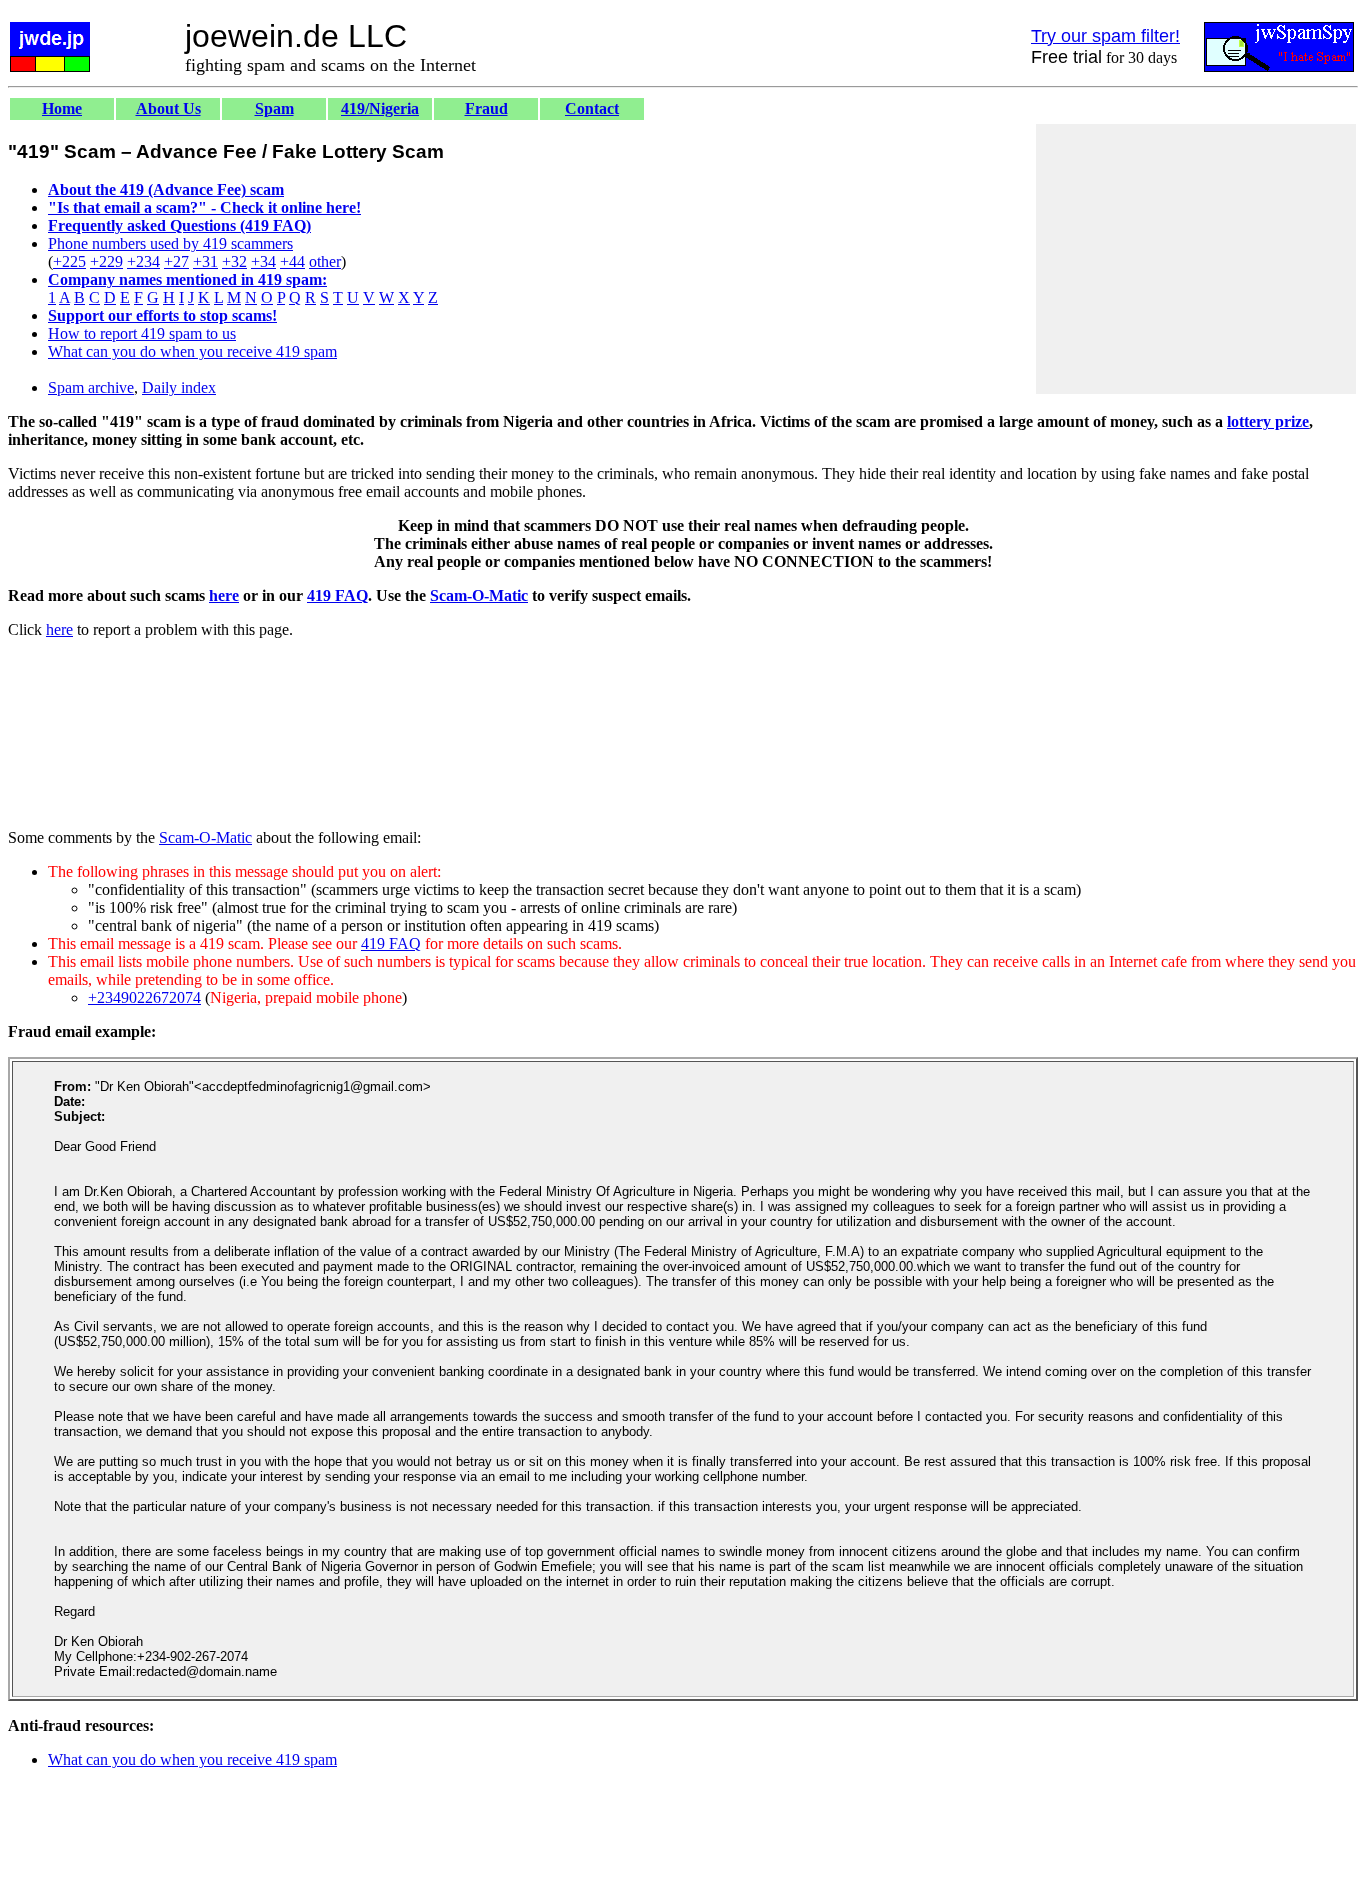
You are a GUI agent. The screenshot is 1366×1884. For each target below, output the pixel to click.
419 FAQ (337, 595)
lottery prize (1268, 421)
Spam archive (91, 387)
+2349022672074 (144, 997)
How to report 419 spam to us (142, 333)
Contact (592, 108)
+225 (69, 261)
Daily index (179, 387)
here (224, 595)
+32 (234, 261)
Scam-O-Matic (479, 595)
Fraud (486, 108)
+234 (143, 261)
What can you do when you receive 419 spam (192, 351)
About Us (168, 108)
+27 (176, 261)
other (325, 261)
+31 (205, 261)
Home (62, 108)
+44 (292, 261)
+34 (263, 261)
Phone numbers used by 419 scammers (170, 243)
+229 (106, 261)
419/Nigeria (380, 108)
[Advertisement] (1196, 259)
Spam (274, 108)
